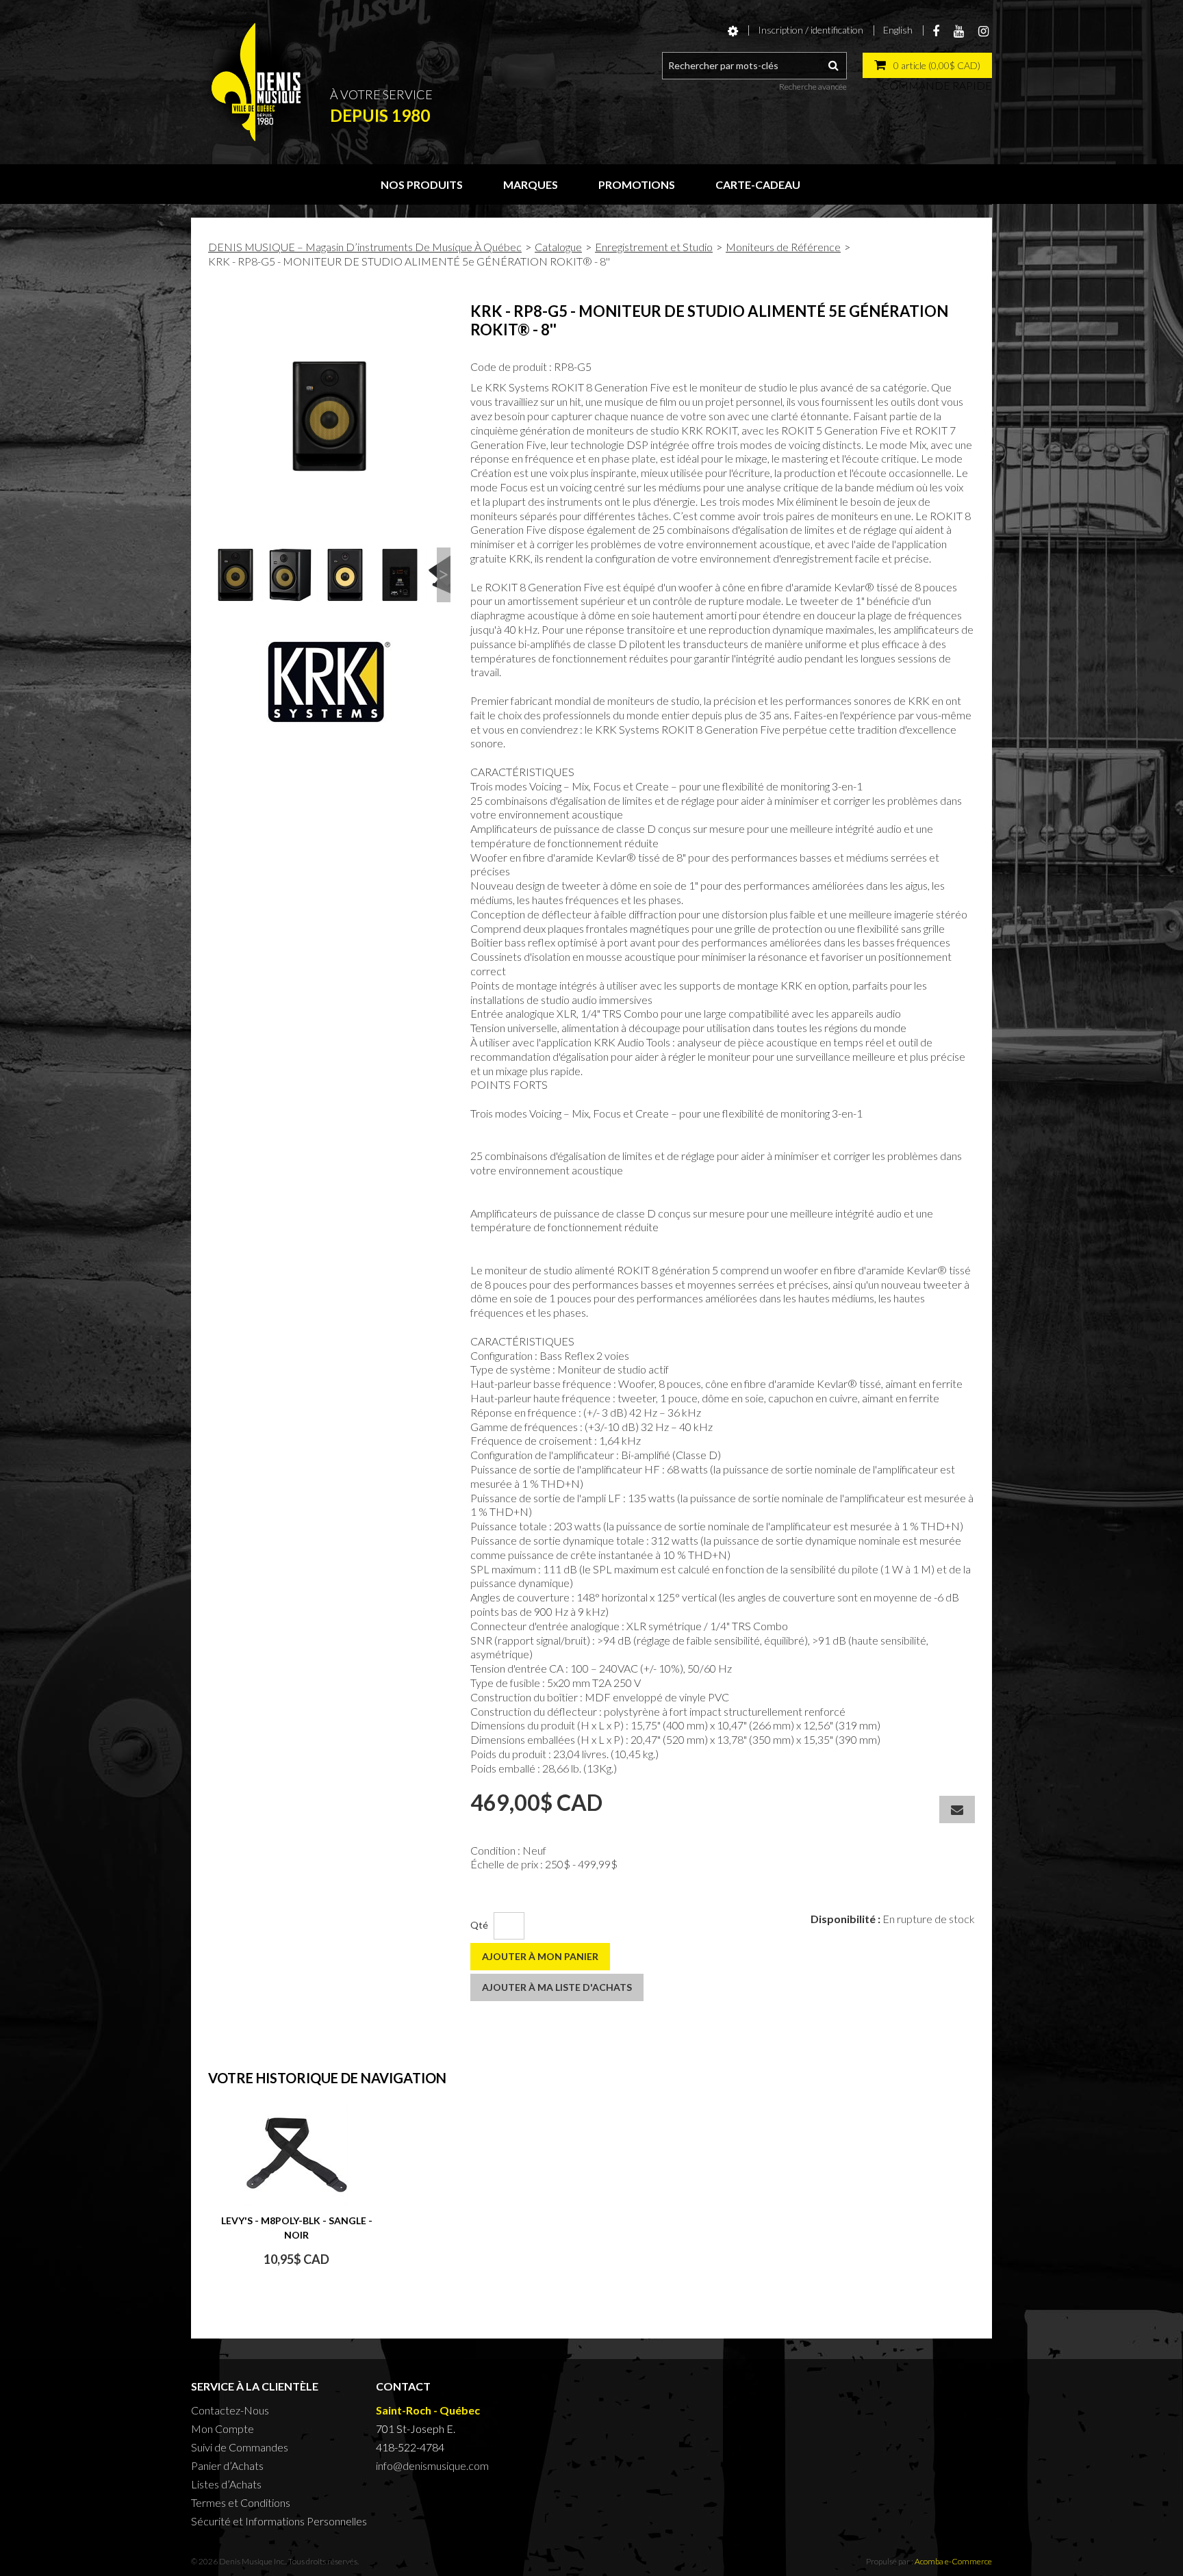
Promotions (637, 184)
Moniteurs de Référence (783, 247)
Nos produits (422, 184)
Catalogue (558, 247)
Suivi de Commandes (240, 2447)
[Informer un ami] (957, 1809)
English (898, 30)
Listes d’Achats (226, 2484)
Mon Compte (222, 2429)
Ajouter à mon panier (540, 1956)
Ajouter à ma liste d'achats (557, 1987)
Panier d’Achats (227, 2465)
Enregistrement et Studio (654, 247)
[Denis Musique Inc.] (256, 82)
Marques (531, 184)
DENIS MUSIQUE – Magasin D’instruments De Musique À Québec (365, 247)
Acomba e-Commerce (953, 2561)
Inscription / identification (811, 30)
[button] (927, 65)
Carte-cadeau (758, 184)
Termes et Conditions (241, 2502)
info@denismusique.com (432, 2465)
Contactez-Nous (230, 2410)
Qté (479, 1925)
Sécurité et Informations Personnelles (279, 2521)
